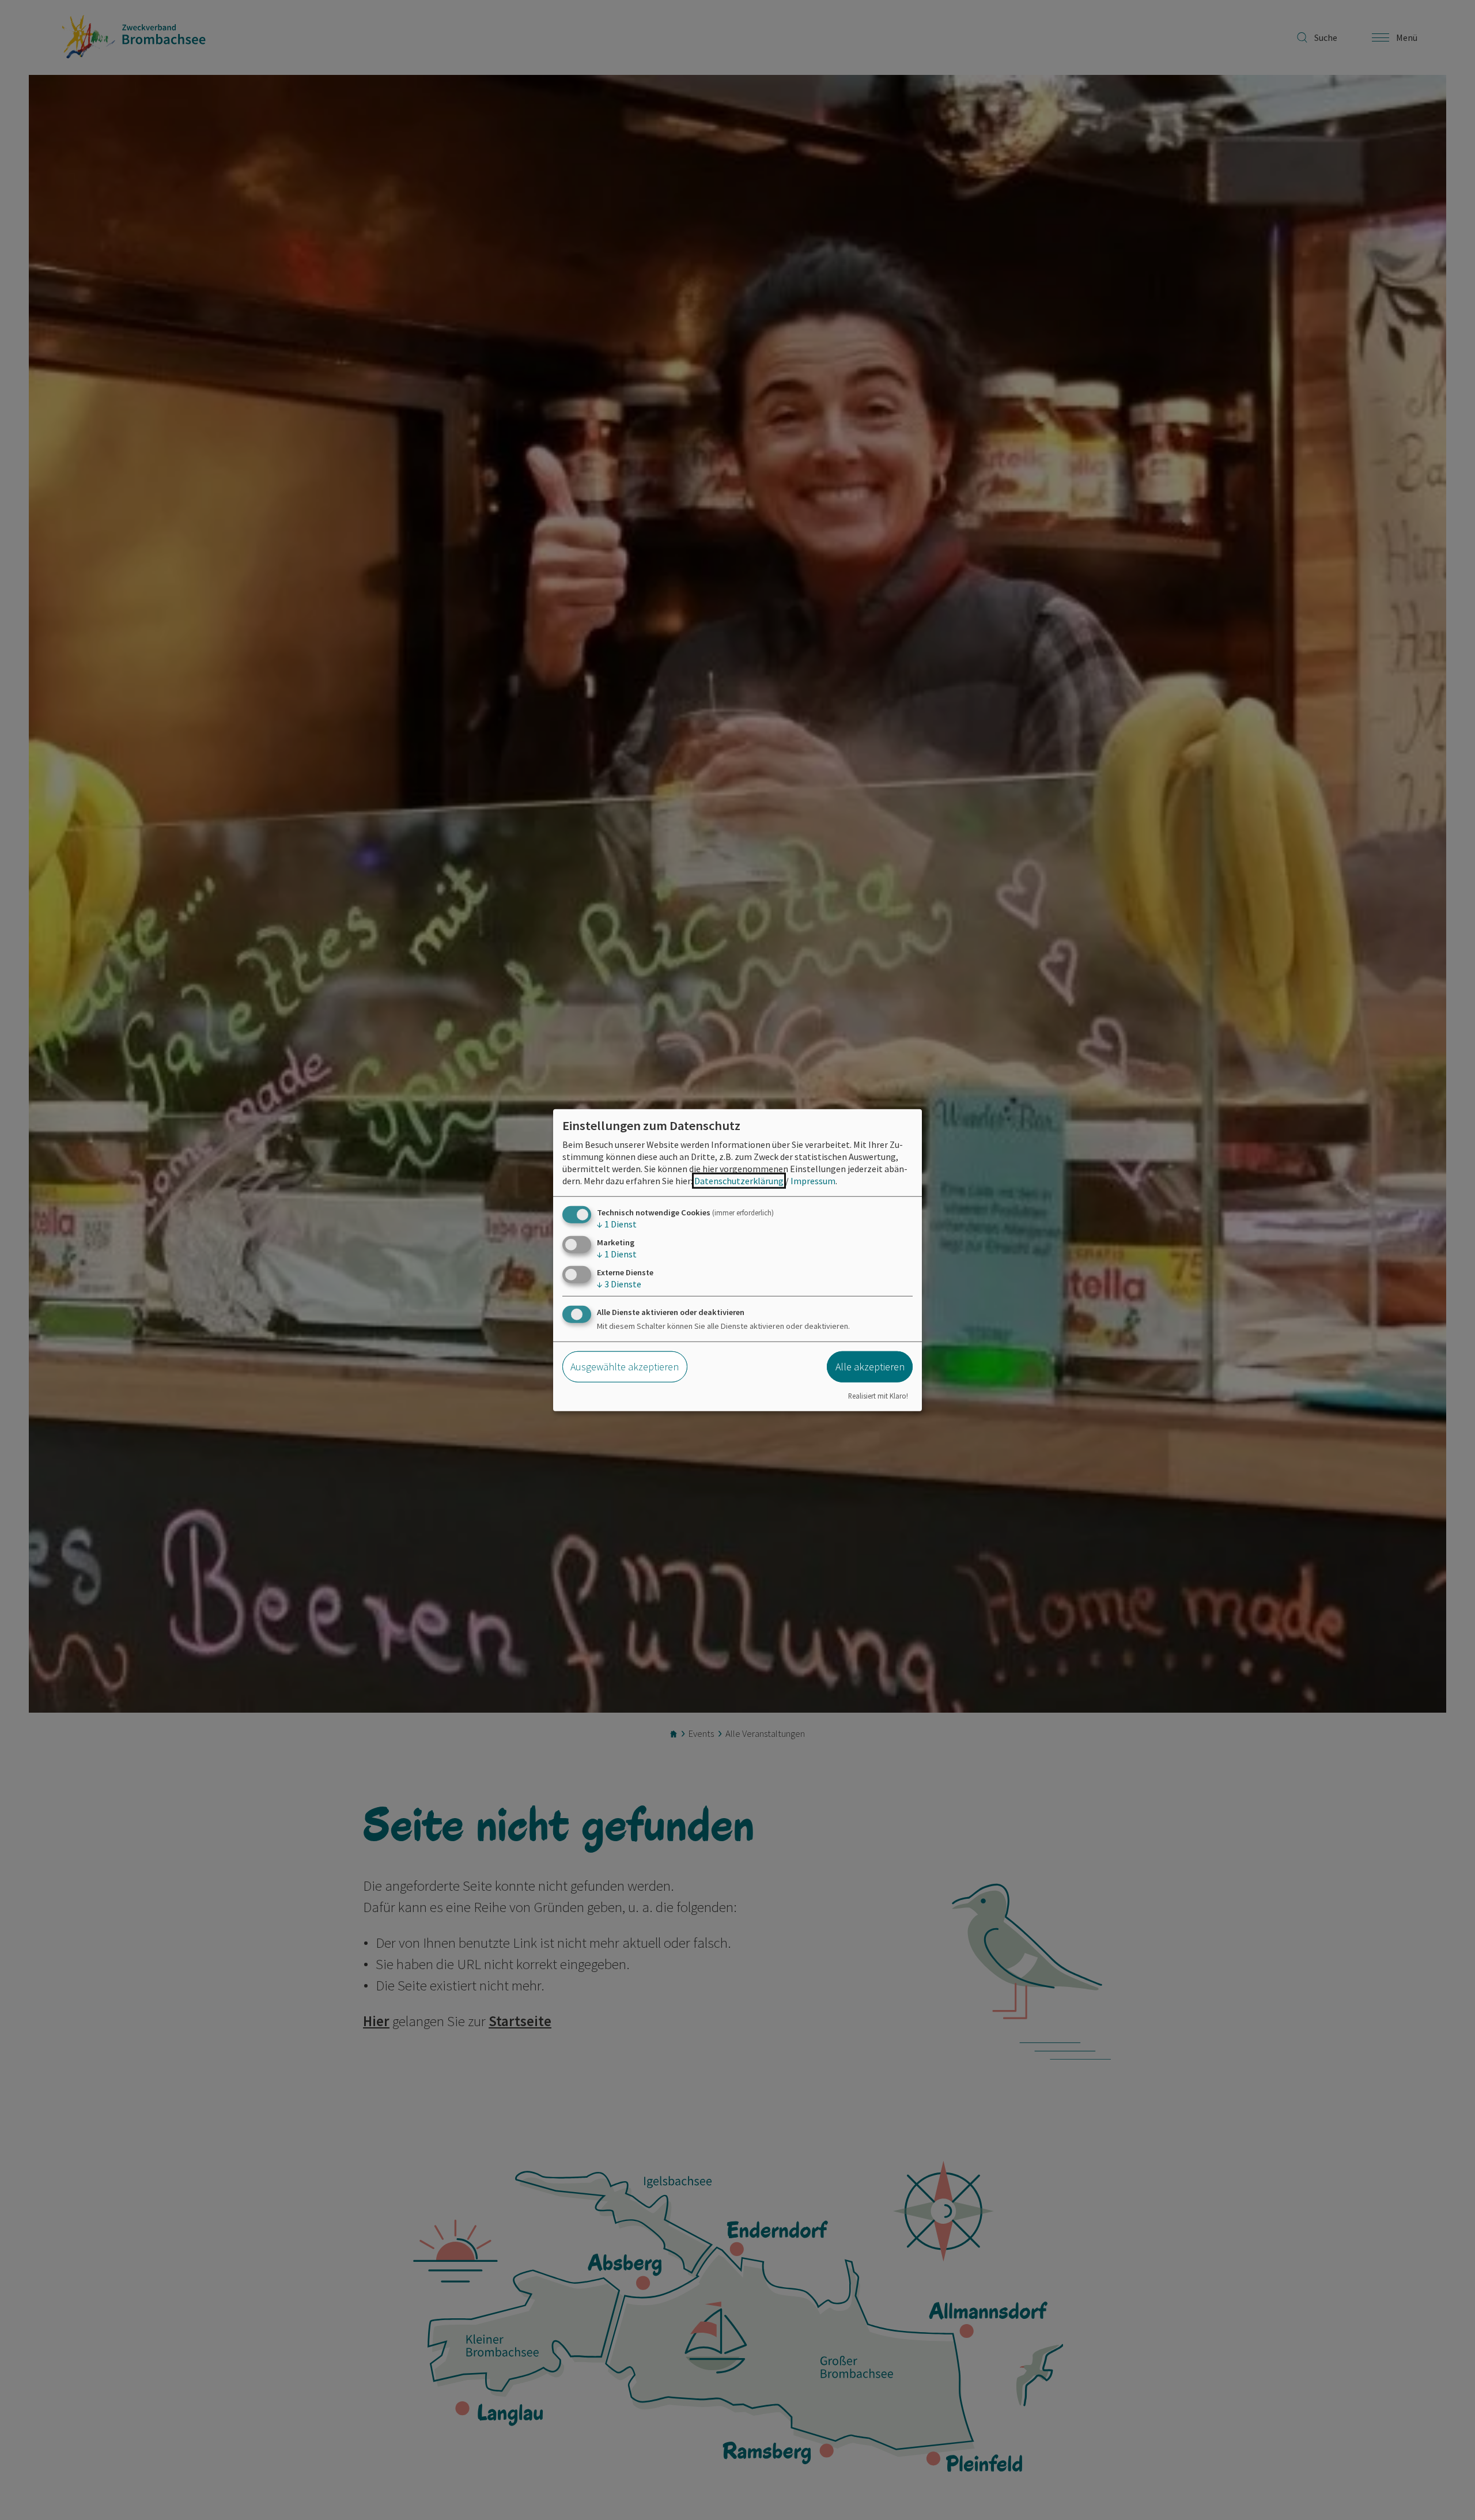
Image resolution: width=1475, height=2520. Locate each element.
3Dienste (619, 1284)
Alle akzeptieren (870, 1367)
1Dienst (617, 1223)
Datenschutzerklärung (739, 1180)
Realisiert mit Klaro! (878, 1396)
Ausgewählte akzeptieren (625, 1367)
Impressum (813, 1180)
